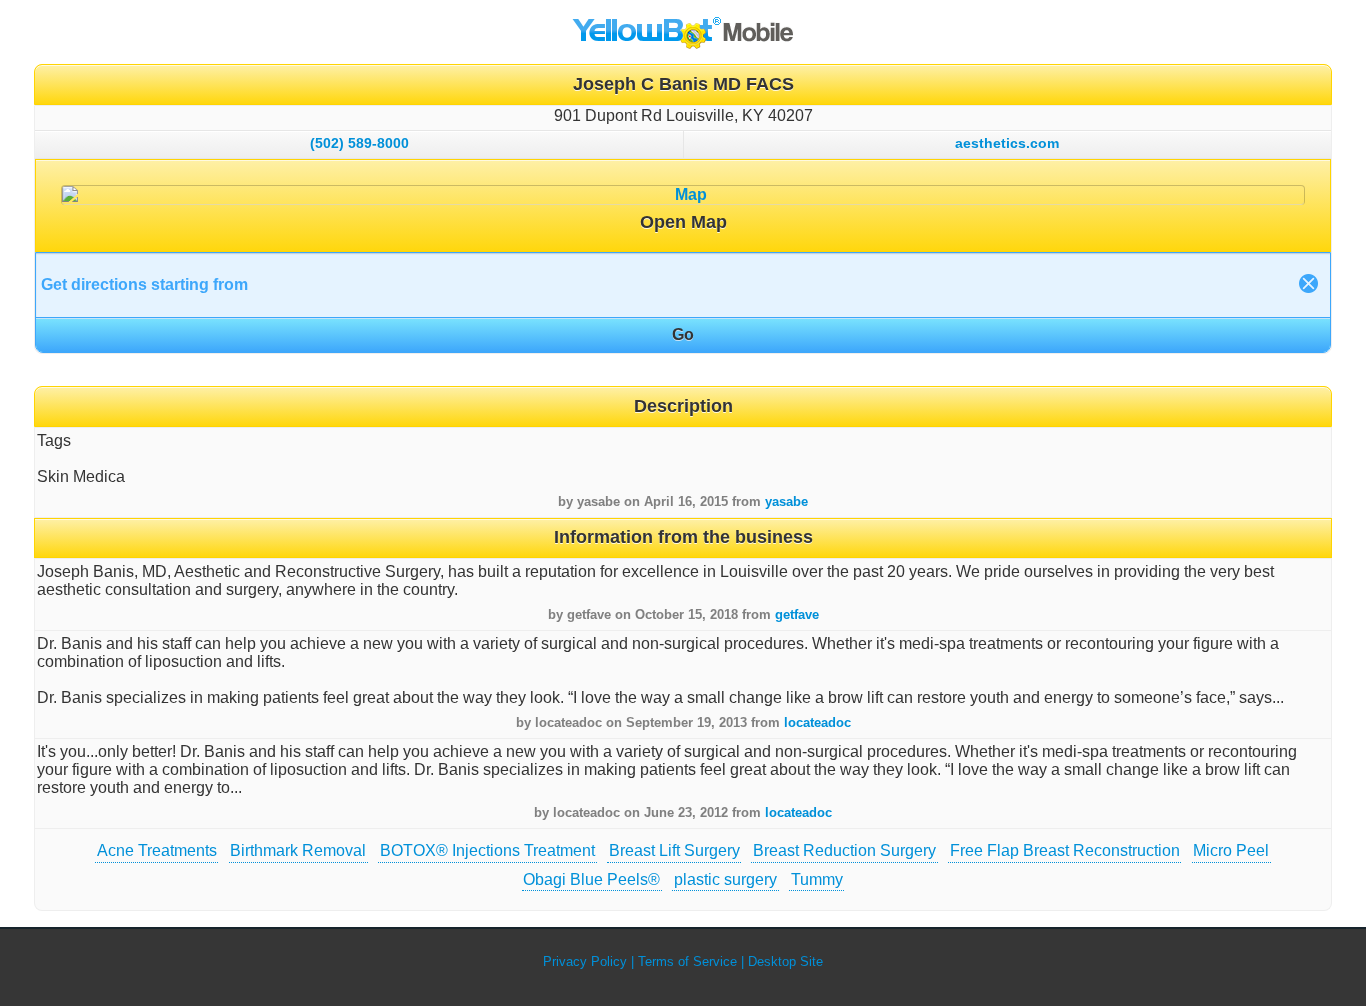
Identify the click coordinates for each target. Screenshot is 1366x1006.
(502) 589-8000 (359, 143)
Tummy (817, 879)
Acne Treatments (157, 850)
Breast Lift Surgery (674, 850)
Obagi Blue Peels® (591, 879)
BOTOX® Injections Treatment (487, 850)
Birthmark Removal (298, 850)
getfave (797, 614)
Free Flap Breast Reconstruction (1065, 850)
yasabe (786, 501)
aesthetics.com (1007, 143)
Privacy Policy (585, 961)
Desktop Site (785, 961)
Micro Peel (1231, 850)
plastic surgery (725, 879)
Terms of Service (687, 961)
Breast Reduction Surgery (844, 850)
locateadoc (817, 722)
